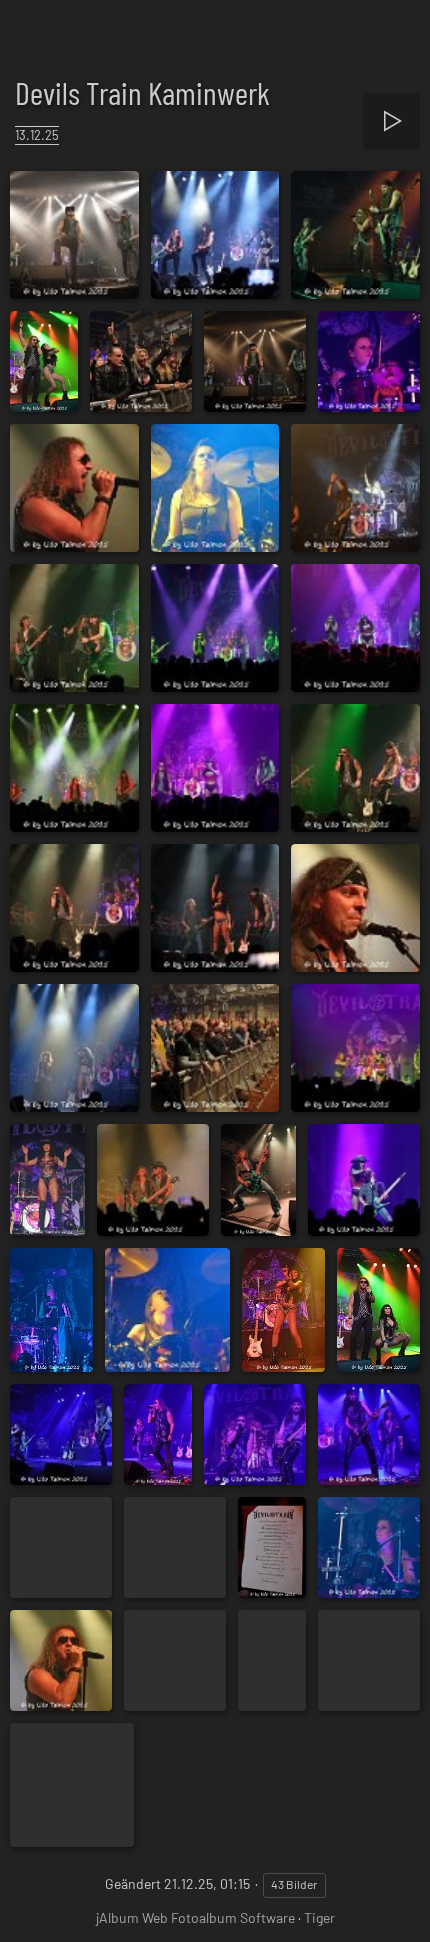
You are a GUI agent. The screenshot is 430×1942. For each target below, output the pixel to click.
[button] (24, 1916)
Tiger (319, 1917)
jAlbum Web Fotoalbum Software (195, 1917)
